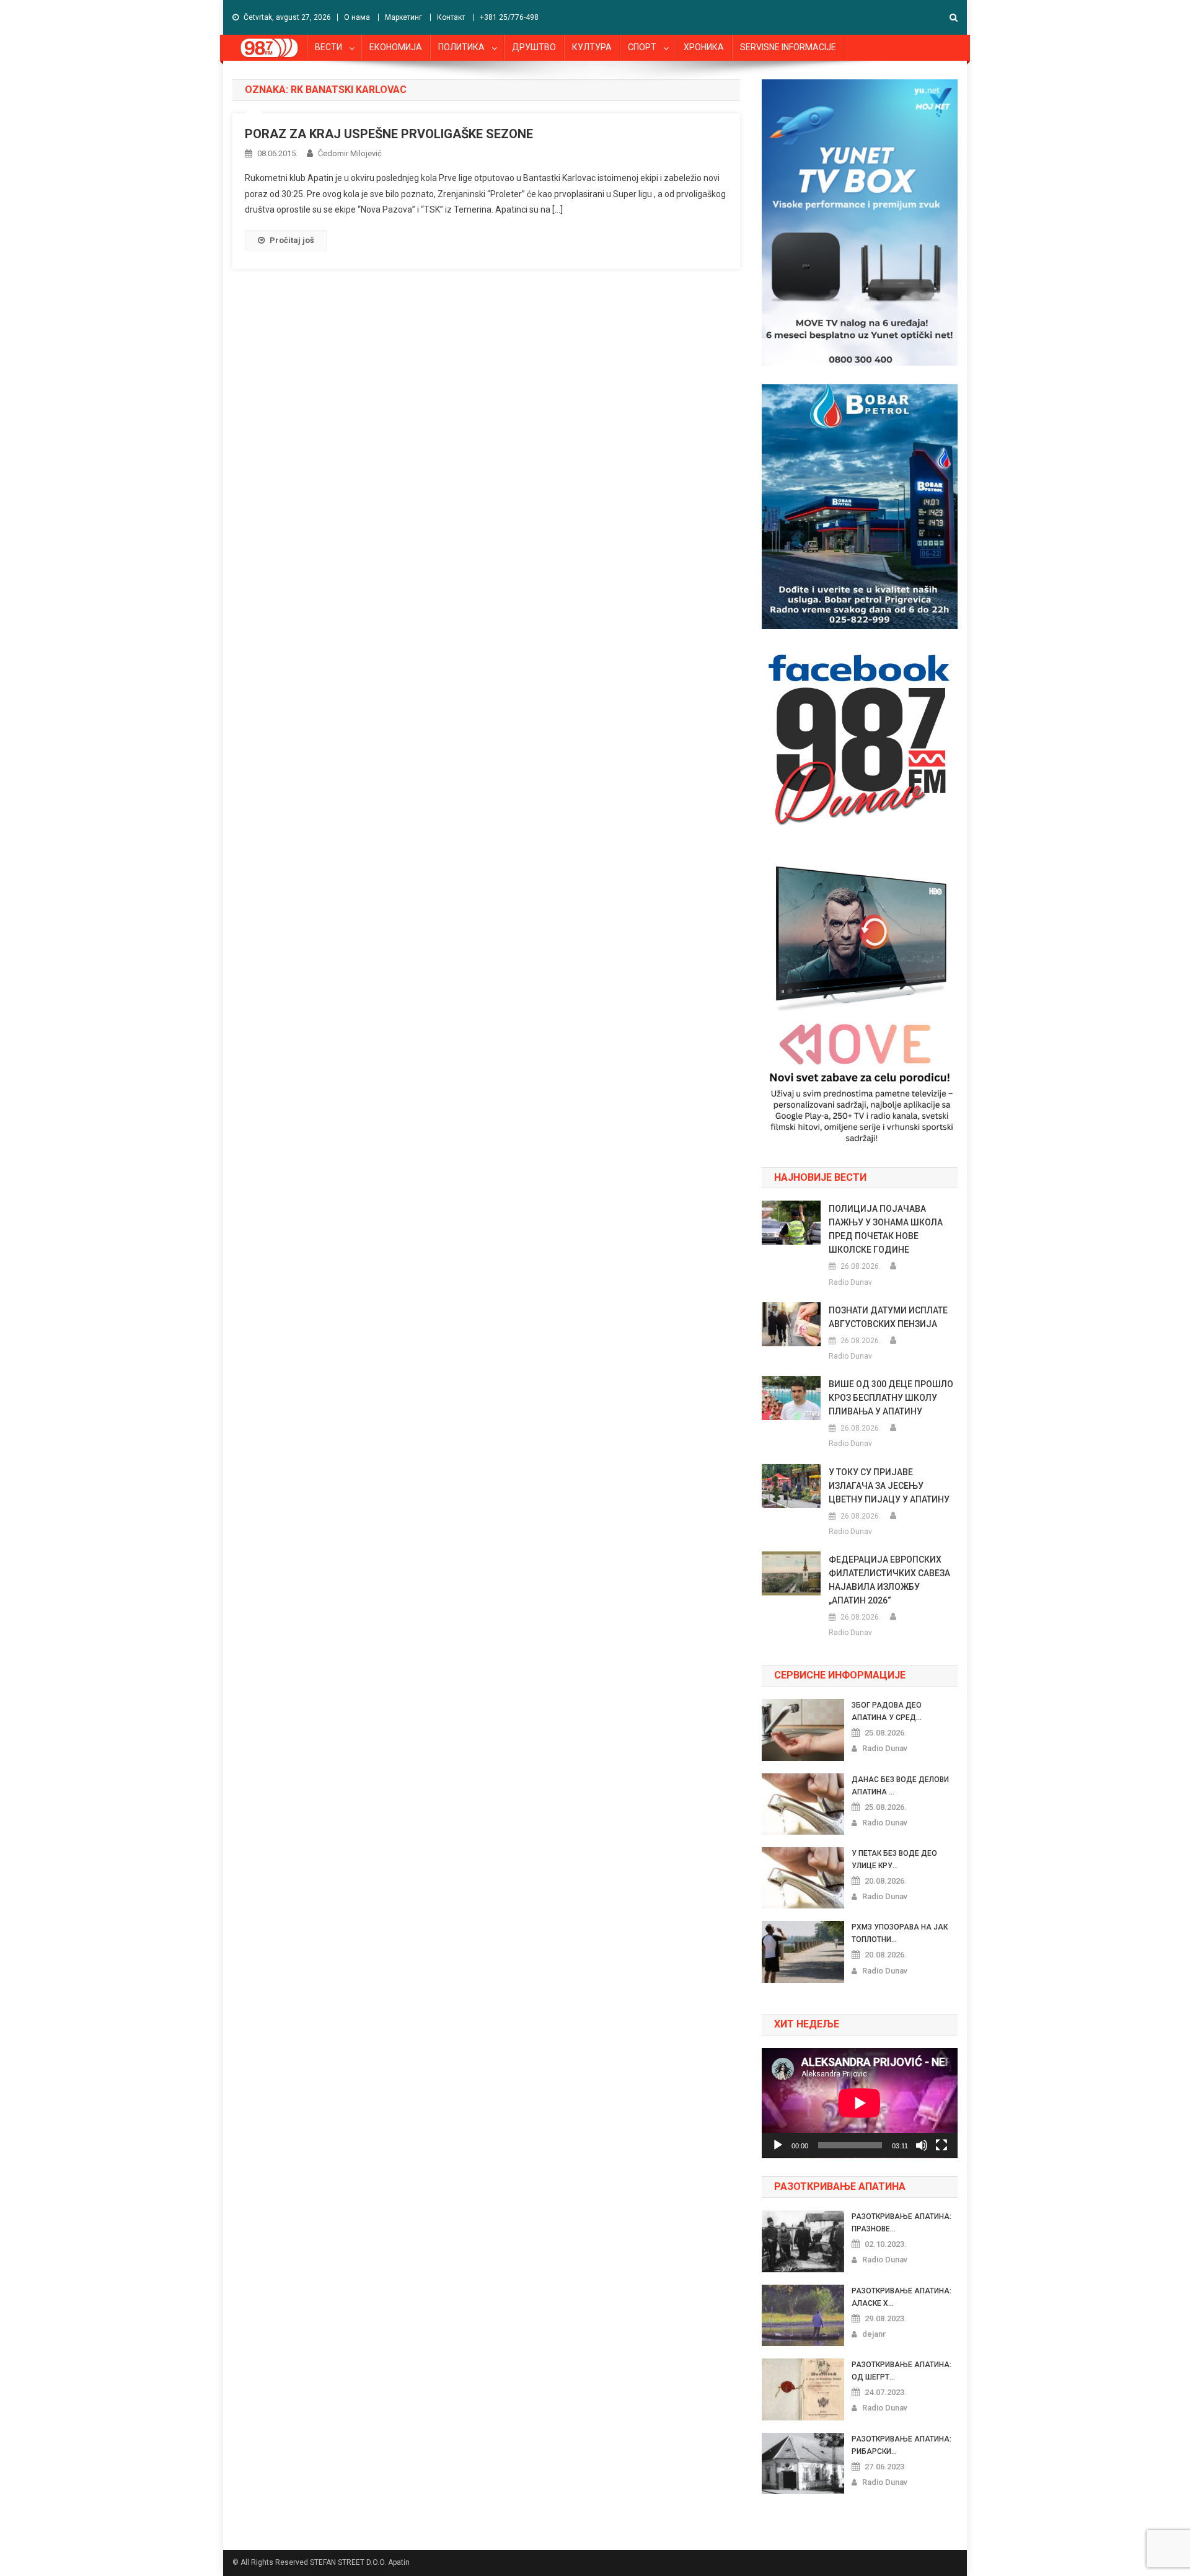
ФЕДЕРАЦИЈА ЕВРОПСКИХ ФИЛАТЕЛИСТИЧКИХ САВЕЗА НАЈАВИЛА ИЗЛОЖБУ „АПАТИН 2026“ (889, 1580)
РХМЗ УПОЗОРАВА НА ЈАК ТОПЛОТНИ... (900, 1933)
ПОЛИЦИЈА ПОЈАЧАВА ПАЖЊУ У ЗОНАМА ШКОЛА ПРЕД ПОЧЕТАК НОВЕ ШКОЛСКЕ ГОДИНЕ (886, 1229)
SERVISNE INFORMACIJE (788, 47)
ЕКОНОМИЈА (396, 47)
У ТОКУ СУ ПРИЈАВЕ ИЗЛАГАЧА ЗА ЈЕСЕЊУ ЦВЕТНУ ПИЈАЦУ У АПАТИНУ (889, 1486)
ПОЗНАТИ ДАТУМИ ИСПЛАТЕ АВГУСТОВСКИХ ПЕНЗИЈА (888, 1317)
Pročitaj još (292, 240)
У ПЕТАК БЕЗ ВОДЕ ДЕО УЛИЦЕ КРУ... (894, 1859)
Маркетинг (403, 17)
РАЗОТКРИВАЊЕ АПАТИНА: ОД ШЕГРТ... (901, 2371)
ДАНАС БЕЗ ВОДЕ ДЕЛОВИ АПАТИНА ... (900, 1786)
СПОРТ (642, 47)
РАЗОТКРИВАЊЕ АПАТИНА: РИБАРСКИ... (901, 2445)
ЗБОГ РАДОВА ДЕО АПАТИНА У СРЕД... (887, 1711)
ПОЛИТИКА (461, 47)
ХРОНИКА (704, 47)
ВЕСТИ (328, 47)
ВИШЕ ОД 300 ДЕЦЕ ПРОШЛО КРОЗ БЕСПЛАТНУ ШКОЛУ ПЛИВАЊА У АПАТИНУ (891, 1398)
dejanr (874, 2334)
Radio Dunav (850, 1282)
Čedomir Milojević (350, 153)
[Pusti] (778, 2145)
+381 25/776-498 (509, 17)
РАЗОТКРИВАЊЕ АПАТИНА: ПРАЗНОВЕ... (901, 2223)
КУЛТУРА (592, 47)
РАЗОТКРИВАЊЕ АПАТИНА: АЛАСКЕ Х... (901, 2297)
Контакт (451, 17)
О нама (357, 17)
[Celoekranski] (941, 2145)
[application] (860, 2103)
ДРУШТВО (534, 47)
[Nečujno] (922, 2145)
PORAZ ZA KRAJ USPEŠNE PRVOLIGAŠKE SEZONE (389, 134)
